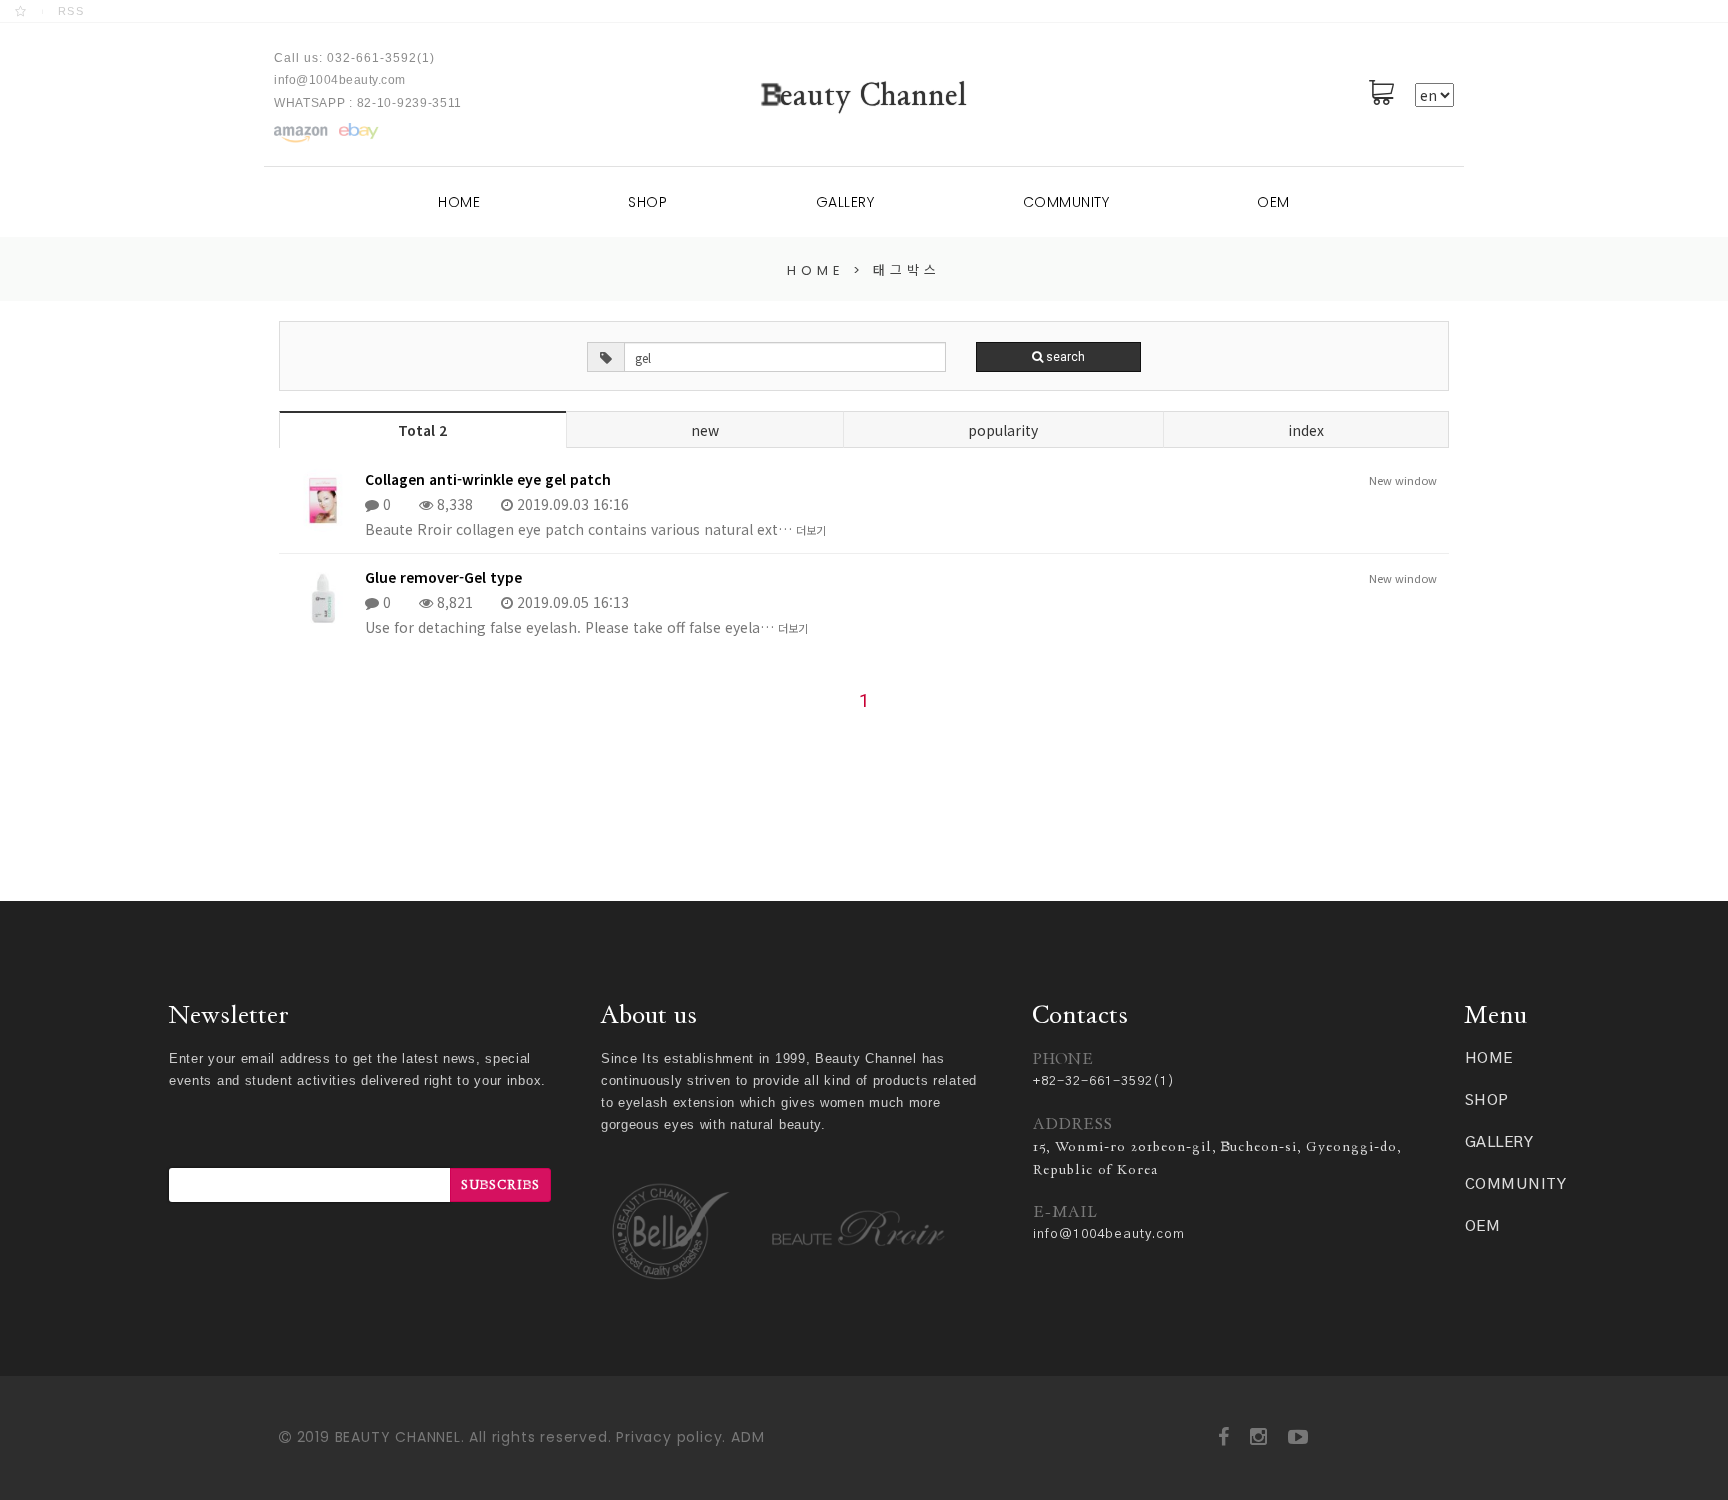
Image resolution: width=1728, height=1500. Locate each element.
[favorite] (21, 11)
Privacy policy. (671, 1437)
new (705, 430)
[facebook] (1224, 1437)
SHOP (647, 202)
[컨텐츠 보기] (300, 133)
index (1306, 430)
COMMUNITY (1066, 202)
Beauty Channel (864, 94)
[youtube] (1298, 1437)
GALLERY (845, 202)
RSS (71, 11)
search (1064, 357)
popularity (1003, 430)
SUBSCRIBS (500, 1184)
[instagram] (1259, 1437)
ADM (747, 1437)
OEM (1273, 202)
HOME (459, 202)
